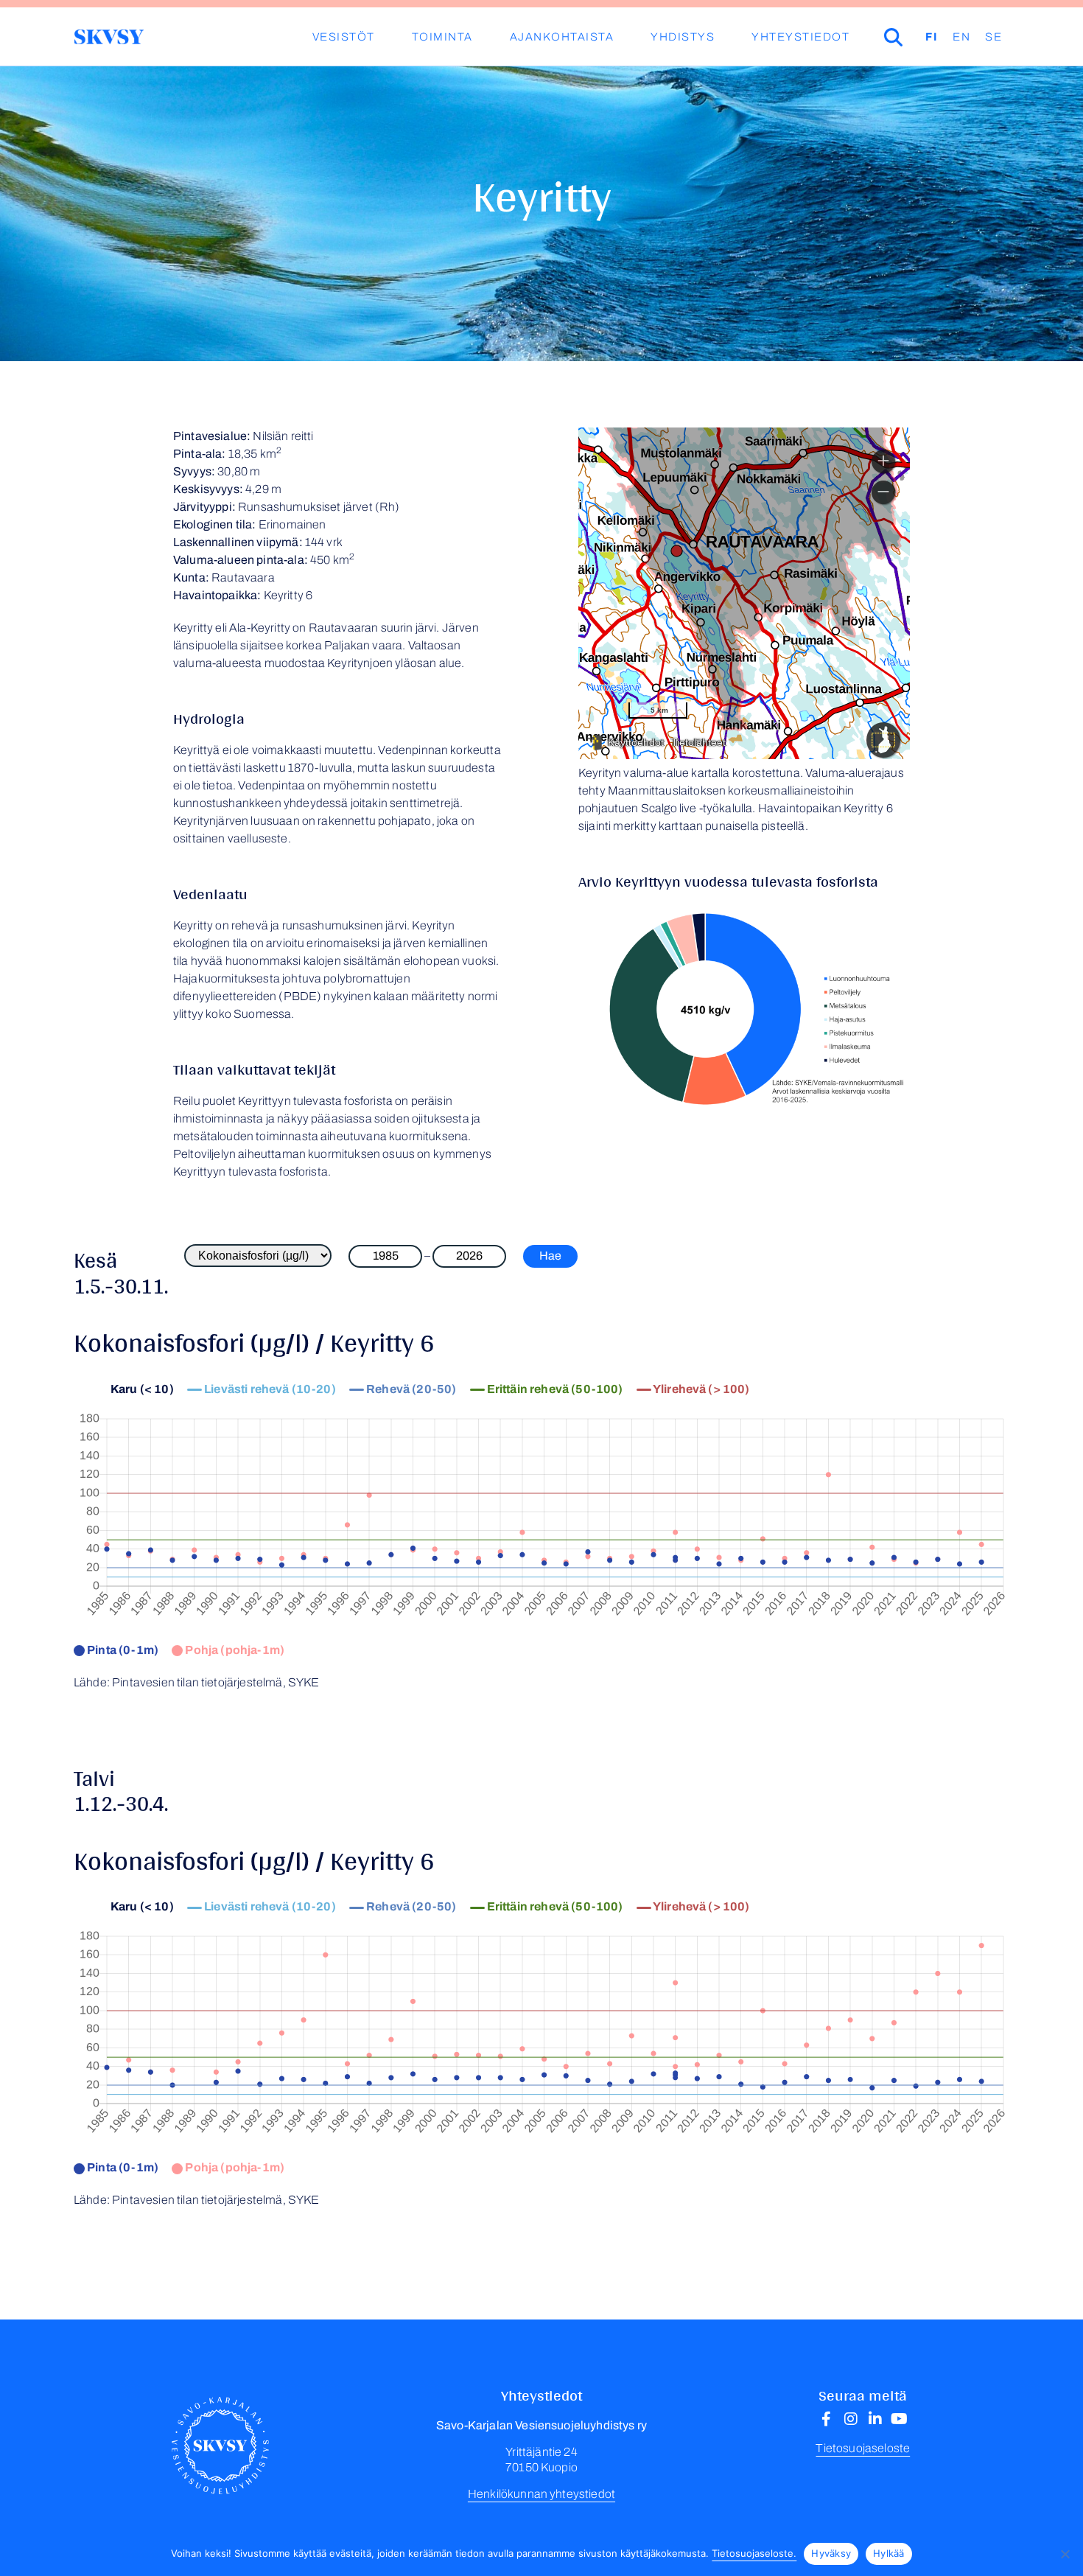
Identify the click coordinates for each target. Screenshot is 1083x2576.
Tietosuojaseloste (863, 2448)
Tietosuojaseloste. (754, 2553)
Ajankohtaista (562, 37)
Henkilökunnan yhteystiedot (541, 2494)
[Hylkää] (1065, 2554)
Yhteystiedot (800, 37)
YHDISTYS (683, 37)
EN (961, 37)
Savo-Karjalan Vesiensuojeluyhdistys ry (109, 37)
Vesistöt (344, 37)
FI (932, 37)
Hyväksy (831, 2553)
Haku (914, 37)
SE (993, 37)
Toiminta (442, 37)
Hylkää (889, 2553)
